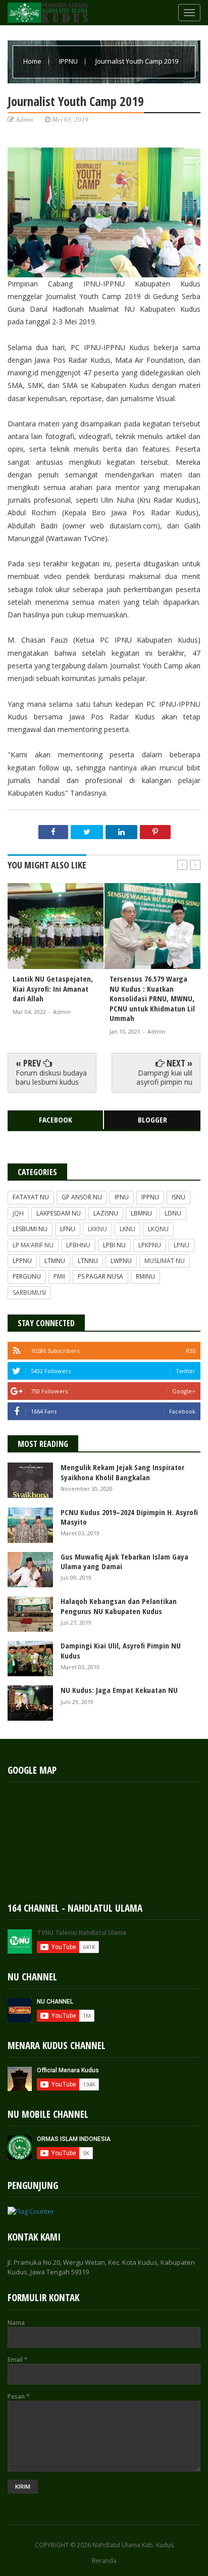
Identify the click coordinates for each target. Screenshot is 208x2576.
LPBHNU (78, 1245)
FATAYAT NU (31, 1197)
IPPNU (69, 61)
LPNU (181, 1245)
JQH (18, 1213)
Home (33, 61)
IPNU (122, 1197)
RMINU (145, 1276)
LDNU (173, 1213)
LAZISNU (106, 1213)
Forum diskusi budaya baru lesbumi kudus (51, 1077)
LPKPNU (150, 1245)
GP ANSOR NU (82, 1197)
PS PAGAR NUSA (100, 1276)
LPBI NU (114, 1245)
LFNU (68, 1229)
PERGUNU (27, 1276)
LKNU (127, 1229)
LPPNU (22, 1261)
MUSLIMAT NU (165, 1261)
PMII (59, 1276)
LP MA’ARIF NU (33, 1245)
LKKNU (97, 1229)
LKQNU (158, 1229)
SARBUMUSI (29, 1293)
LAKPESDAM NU (59, 1213)
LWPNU (121, 1261)
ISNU (178, 1197)
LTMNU (55, 1261)
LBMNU (141, 1213)
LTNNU (88, 1261)
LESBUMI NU (30, 1229)
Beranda (104, 2561)
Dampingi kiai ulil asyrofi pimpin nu (164, 1077)
